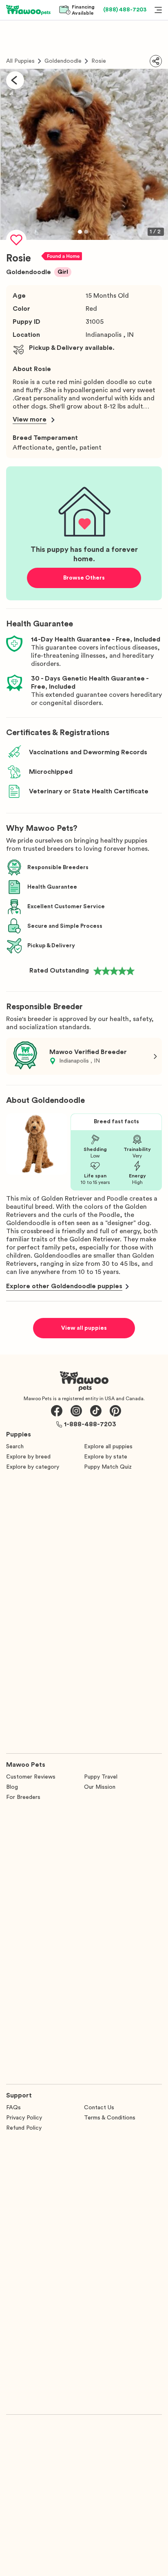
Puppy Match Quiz (108, 1467)
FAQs (13, 2108)
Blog (12, 1787)
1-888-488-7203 (90, 1424)
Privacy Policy (24, 2118)
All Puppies (20, 61)
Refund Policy (24, 2128)
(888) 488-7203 (125, 10)
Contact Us (99, 2108)
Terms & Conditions (110, 2118)
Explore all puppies (108, 1447)
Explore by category (33, 1467)
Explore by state (106, 1457)
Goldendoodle (63, 61)
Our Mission (100, 1787)
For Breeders (23, 1797)
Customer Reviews (31, 1777)
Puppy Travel (101, 1777)
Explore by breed (28, 1457)
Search (15, 1447)
